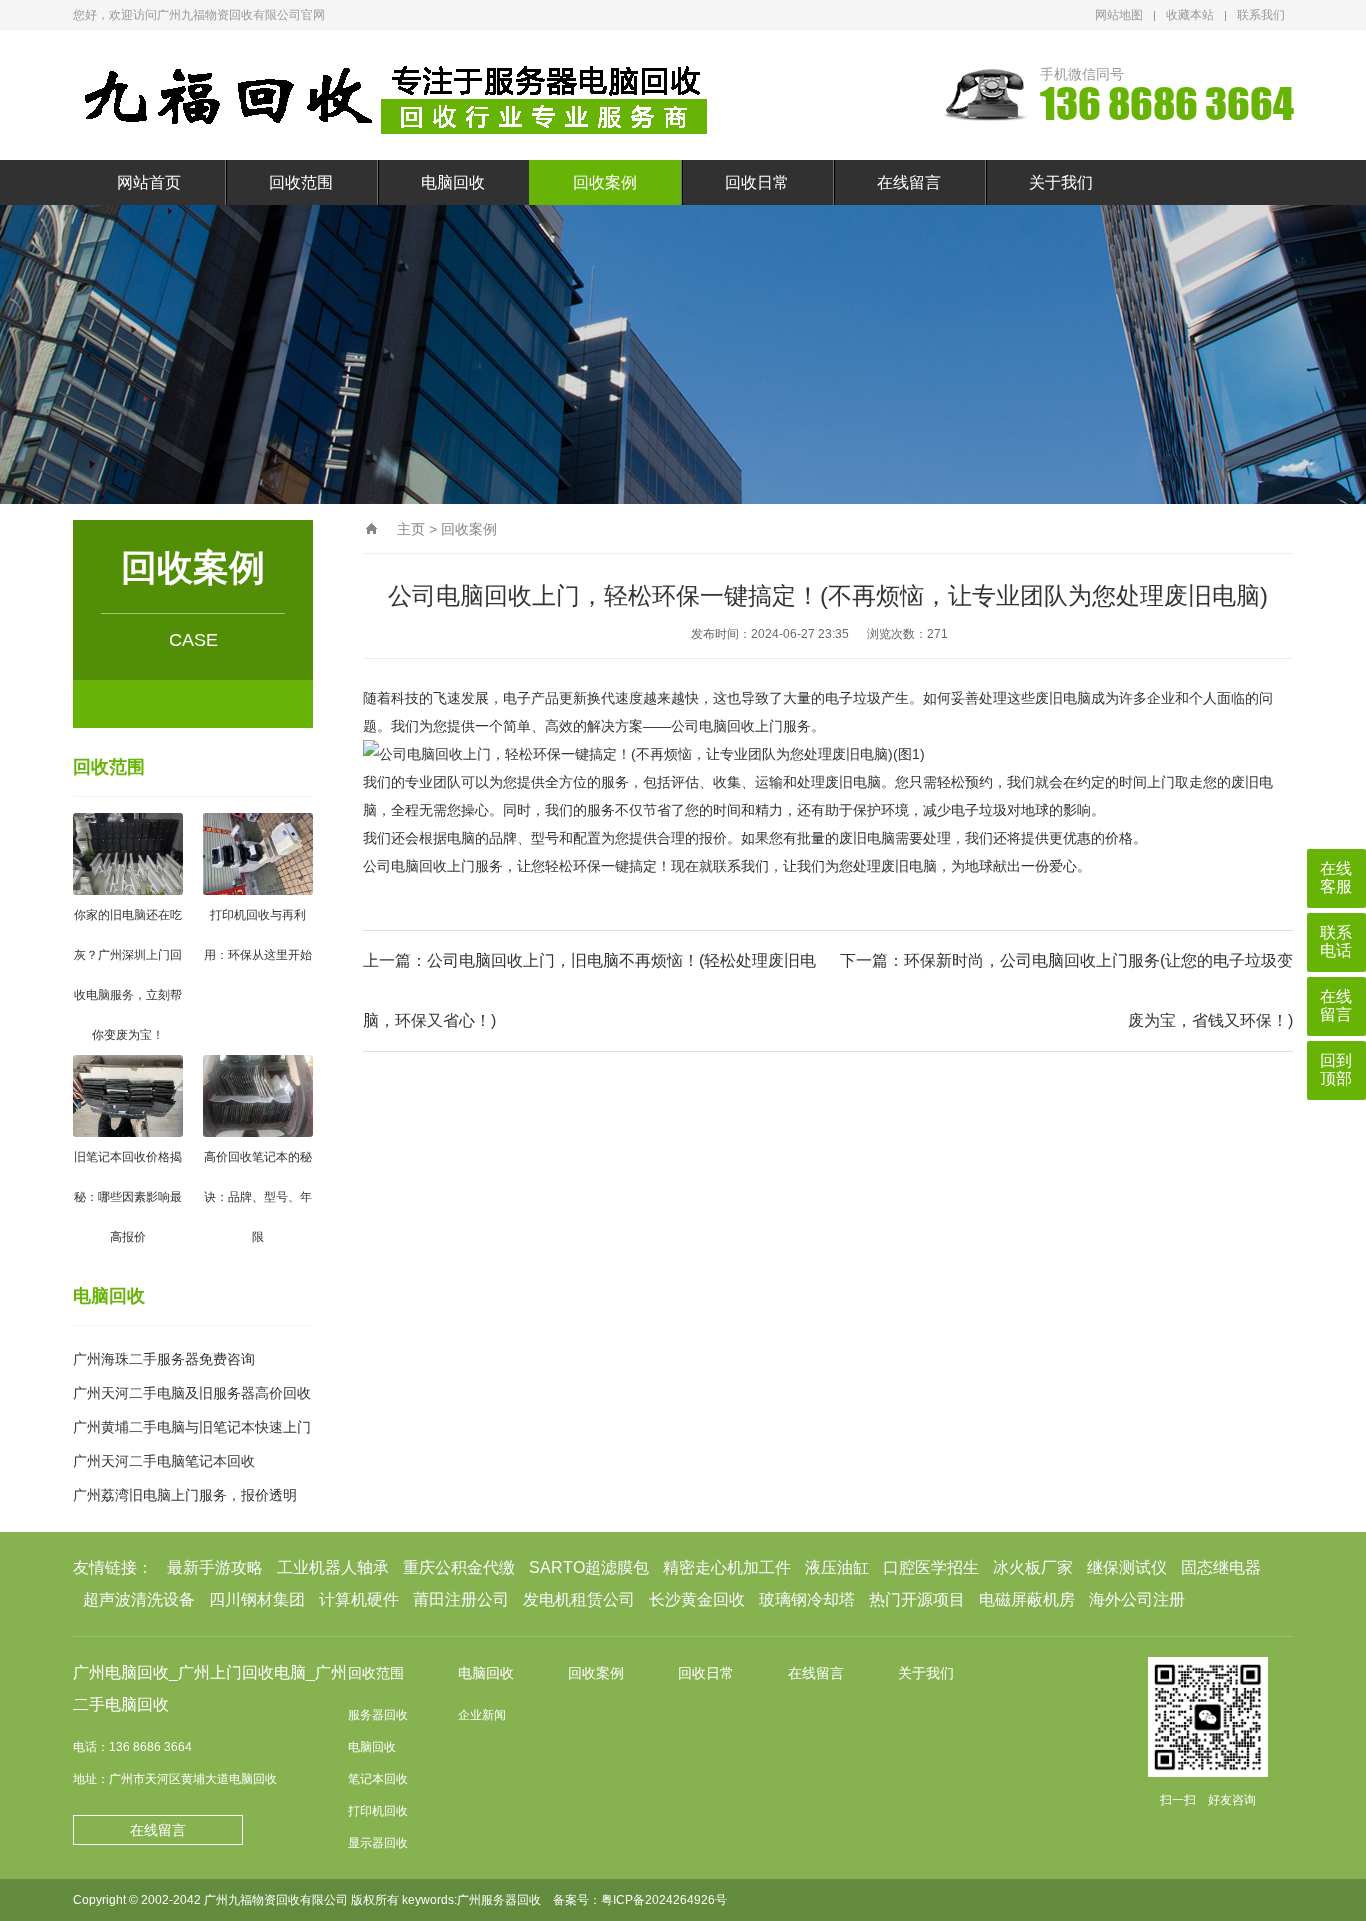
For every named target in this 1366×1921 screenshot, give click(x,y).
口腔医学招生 (931, 1567)
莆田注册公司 (461, 1599)
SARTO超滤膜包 (589, 1567)
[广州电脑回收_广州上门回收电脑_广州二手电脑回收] (398, 95)
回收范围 (301, 182)
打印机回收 (378, 1811)
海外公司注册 (1137, 1599)
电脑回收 (453, 182)
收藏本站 (1190, 15)
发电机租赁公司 (579, 1599)
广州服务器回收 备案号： (529, 1900)
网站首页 (149, 182)
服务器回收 (378, 1715)
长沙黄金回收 (697, 1599)
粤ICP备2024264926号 (664, 1900)
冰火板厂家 (1033, 1567)
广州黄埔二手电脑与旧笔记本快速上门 (192, 1427)
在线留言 (909, 182)
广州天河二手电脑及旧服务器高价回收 (192, 1393)
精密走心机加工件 (727, 1567)
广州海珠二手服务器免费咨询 (164, 1359)
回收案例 (605, 182)
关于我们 (1061, 182)
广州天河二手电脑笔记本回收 (164, 1461)
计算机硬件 (359, 1599)
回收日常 (757, 182)
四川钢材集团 (257, 1599)
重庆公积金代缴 (459, 1567)
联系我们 (1261, 15)
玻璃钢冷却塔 (807, 1599)
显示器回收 (378, 1843)
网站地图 (1119, 15)
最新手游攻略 (215, 1567)
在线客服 (1336, 877)
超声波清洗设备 (139, 1599)
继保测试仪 (1127, 1567)
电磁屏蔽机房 (1027, 1599)
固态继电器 (1221, 1567)
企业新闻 (482, 1715)
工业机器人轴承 (333, 1567)
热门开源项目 (917, 1599)
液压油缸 (837, 1567)
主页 (411, 529)
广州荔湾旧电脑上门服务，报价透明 (185, 1495)
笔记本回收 (378, 1779)
